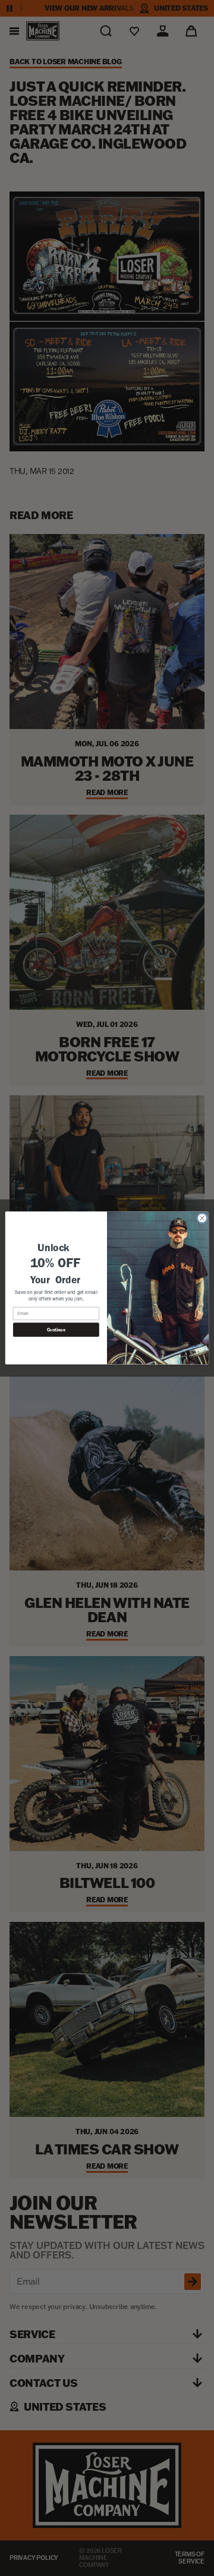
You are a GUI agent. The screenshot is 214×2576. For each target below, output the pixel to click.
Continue (56, 1330)
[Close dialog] (202, 1218)
